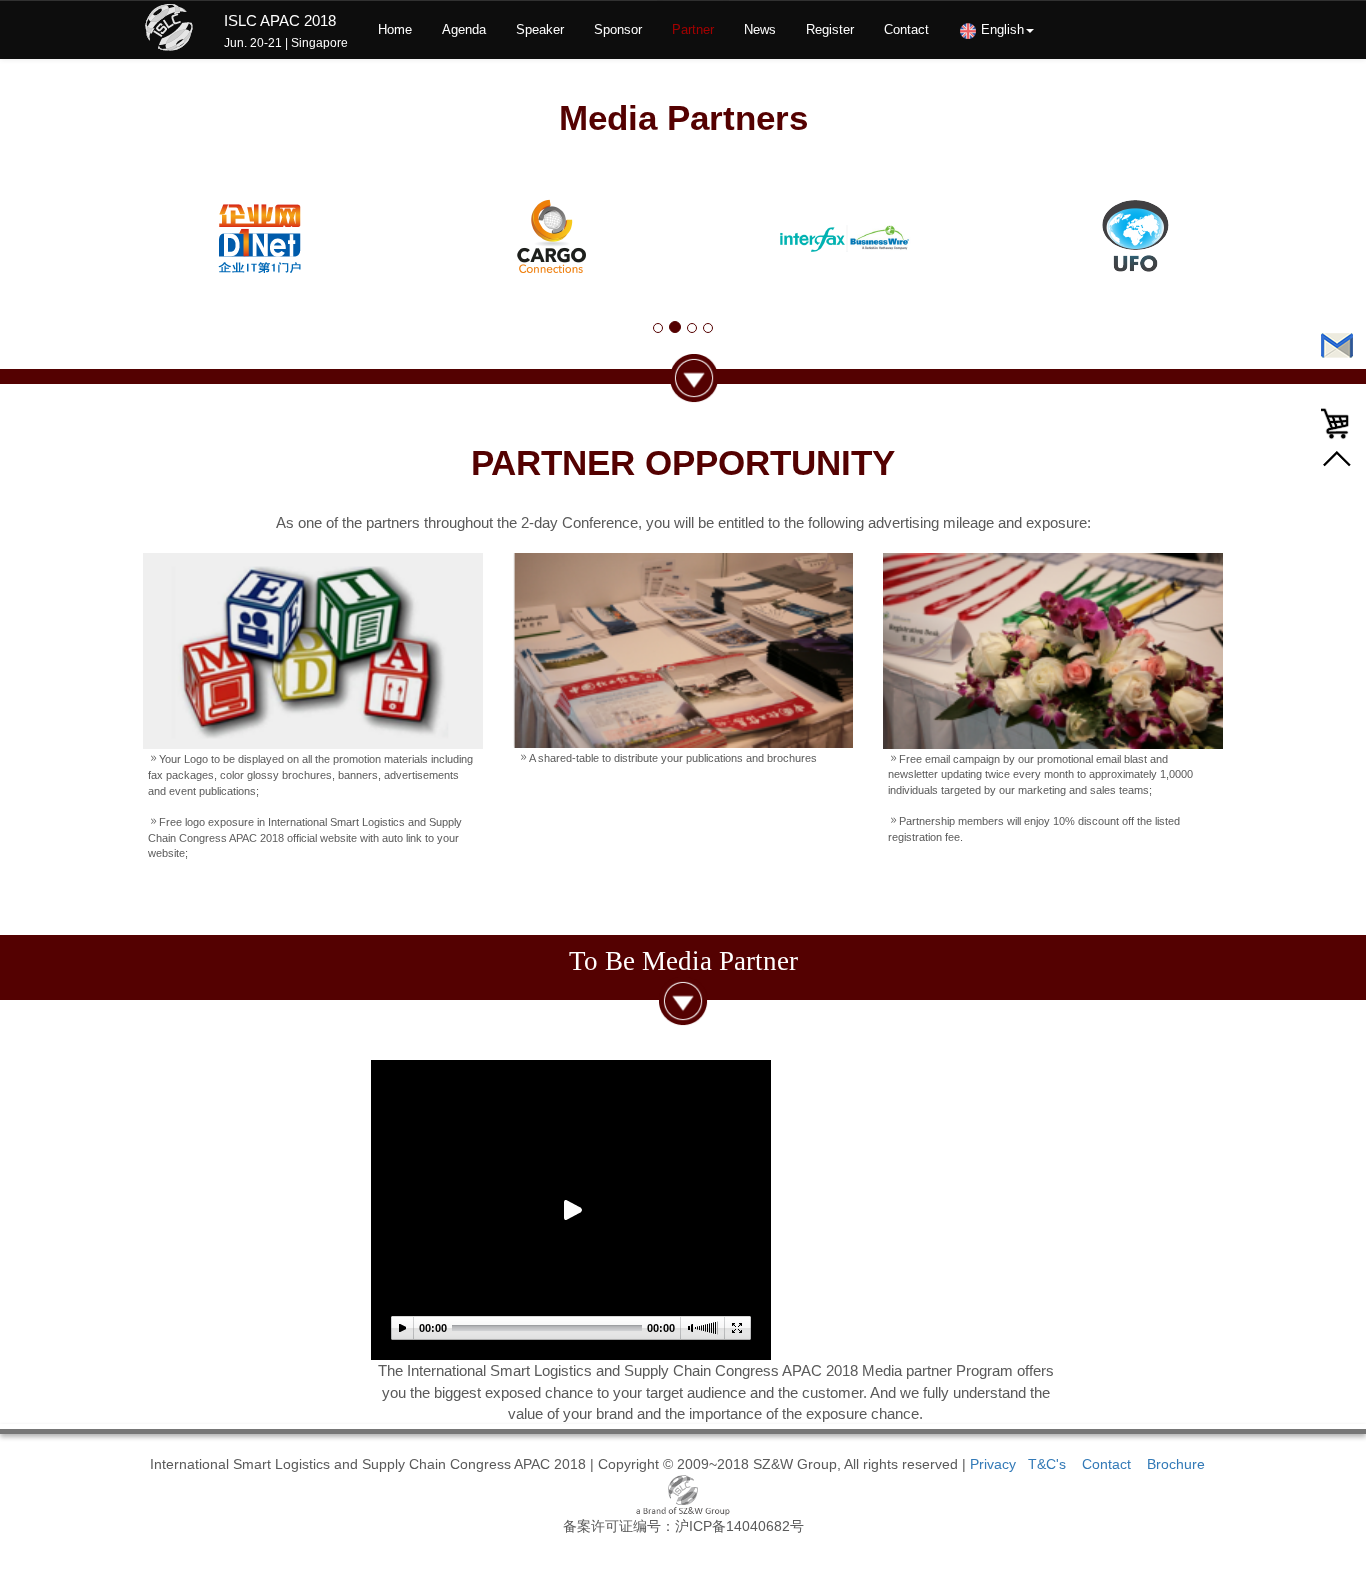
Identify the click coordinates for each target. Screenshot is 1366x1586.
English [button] (1000, 29)
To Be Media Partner (683, 961)
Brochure (1176, 1464)
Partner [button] (693, 29)
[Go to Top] (1337, 460)
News (760, 29)
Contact (906, 29)
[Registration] (1338, 424)
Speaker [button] (540, 29)
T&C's (1049, 1464)
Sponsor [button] (618, 29)
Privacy (993, 1464)
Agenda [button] (464, 29)
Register (830, 29)
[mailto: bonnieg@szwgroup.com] (1338, 345)
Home (395, 29)
